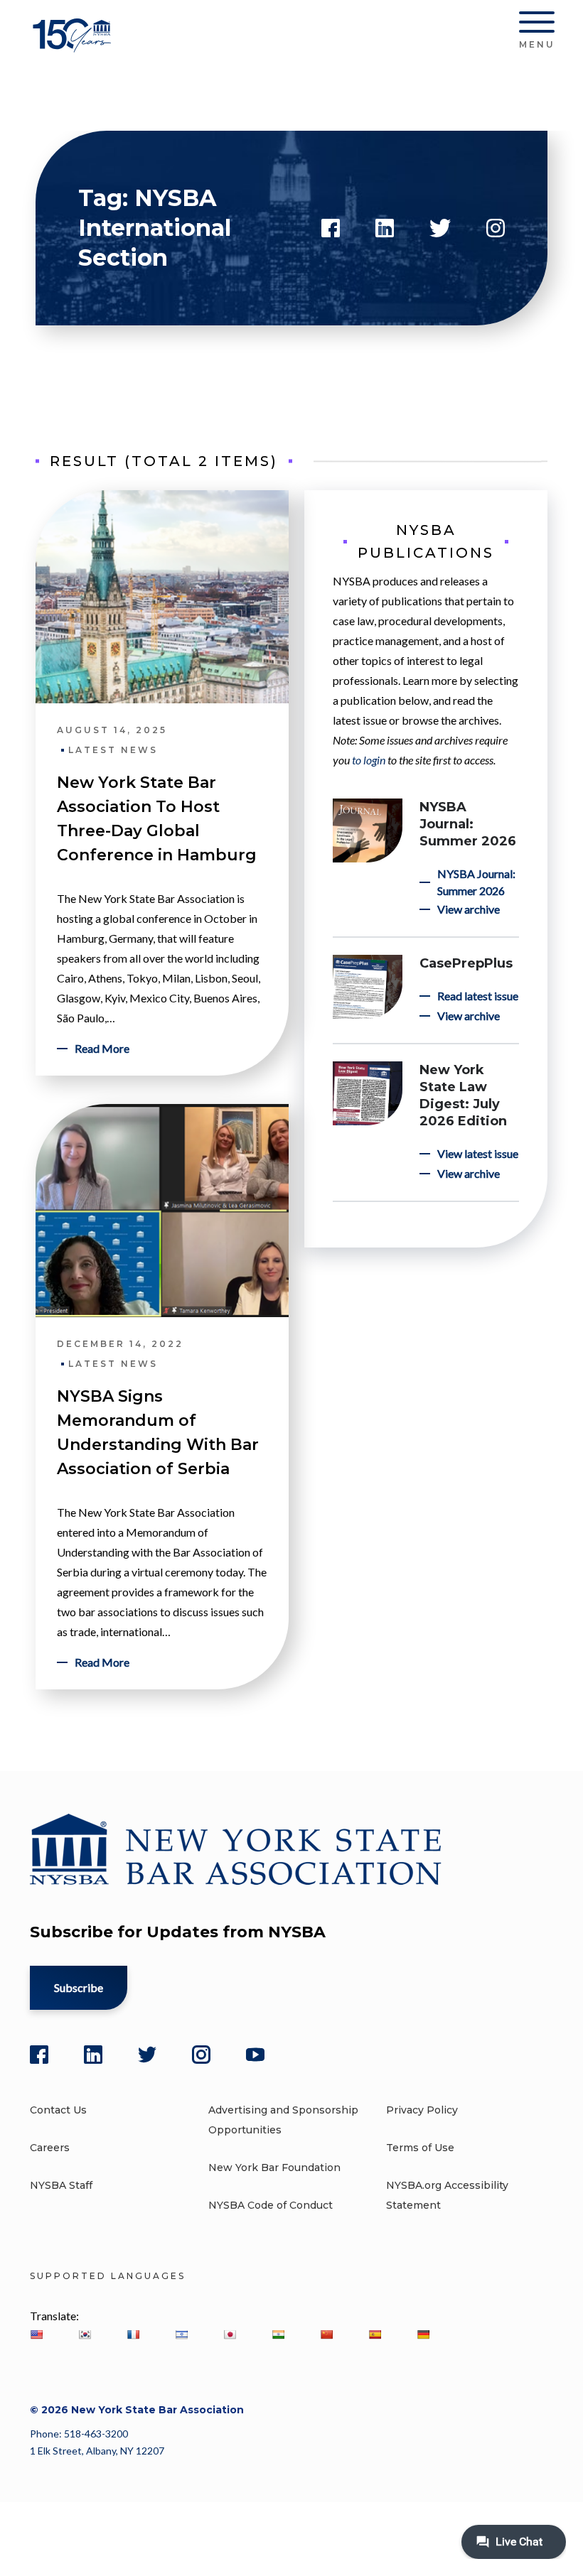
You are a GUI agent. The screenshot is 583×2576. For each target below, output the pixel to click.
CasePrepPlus (466, 963)
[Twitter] (147, 2055)
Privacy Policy (422, 2110)
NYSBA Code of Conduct (271, 2205)
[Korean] (85, 2334)
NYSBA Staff (61, 2185)
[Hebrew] (181, 2334)
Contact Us (58, 2110)
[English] (36, 2334)
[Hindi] (278, 2334)
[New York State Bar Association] (74, 46)
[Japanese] (230, 2334)
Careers (50, 2148)
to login (369, 760)
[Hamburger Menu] (537, 25)
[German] (423, 2334)
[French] (133, 2334)
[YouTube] (255, 2055)
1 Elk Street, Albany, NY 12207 (97, 2451)
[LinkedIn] (93, 2055)
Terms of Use (420, 2148)
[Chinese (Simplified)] (326, 2334)
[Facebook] (39, 2055)
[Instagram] (201, 2055)
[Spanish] (375, 2334)
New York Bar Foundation (274, 2168)
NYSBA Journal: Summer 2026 (468, 824)
